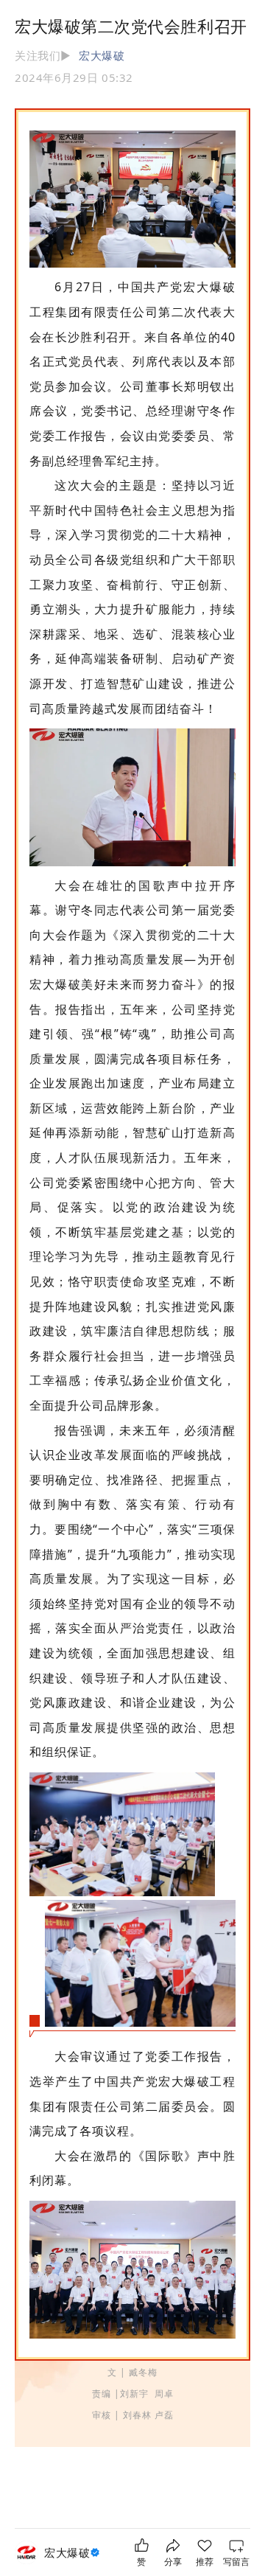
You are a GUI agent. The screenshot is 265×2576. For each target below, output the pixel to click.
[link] (74, 2553)
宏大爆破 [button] (102, 55)
